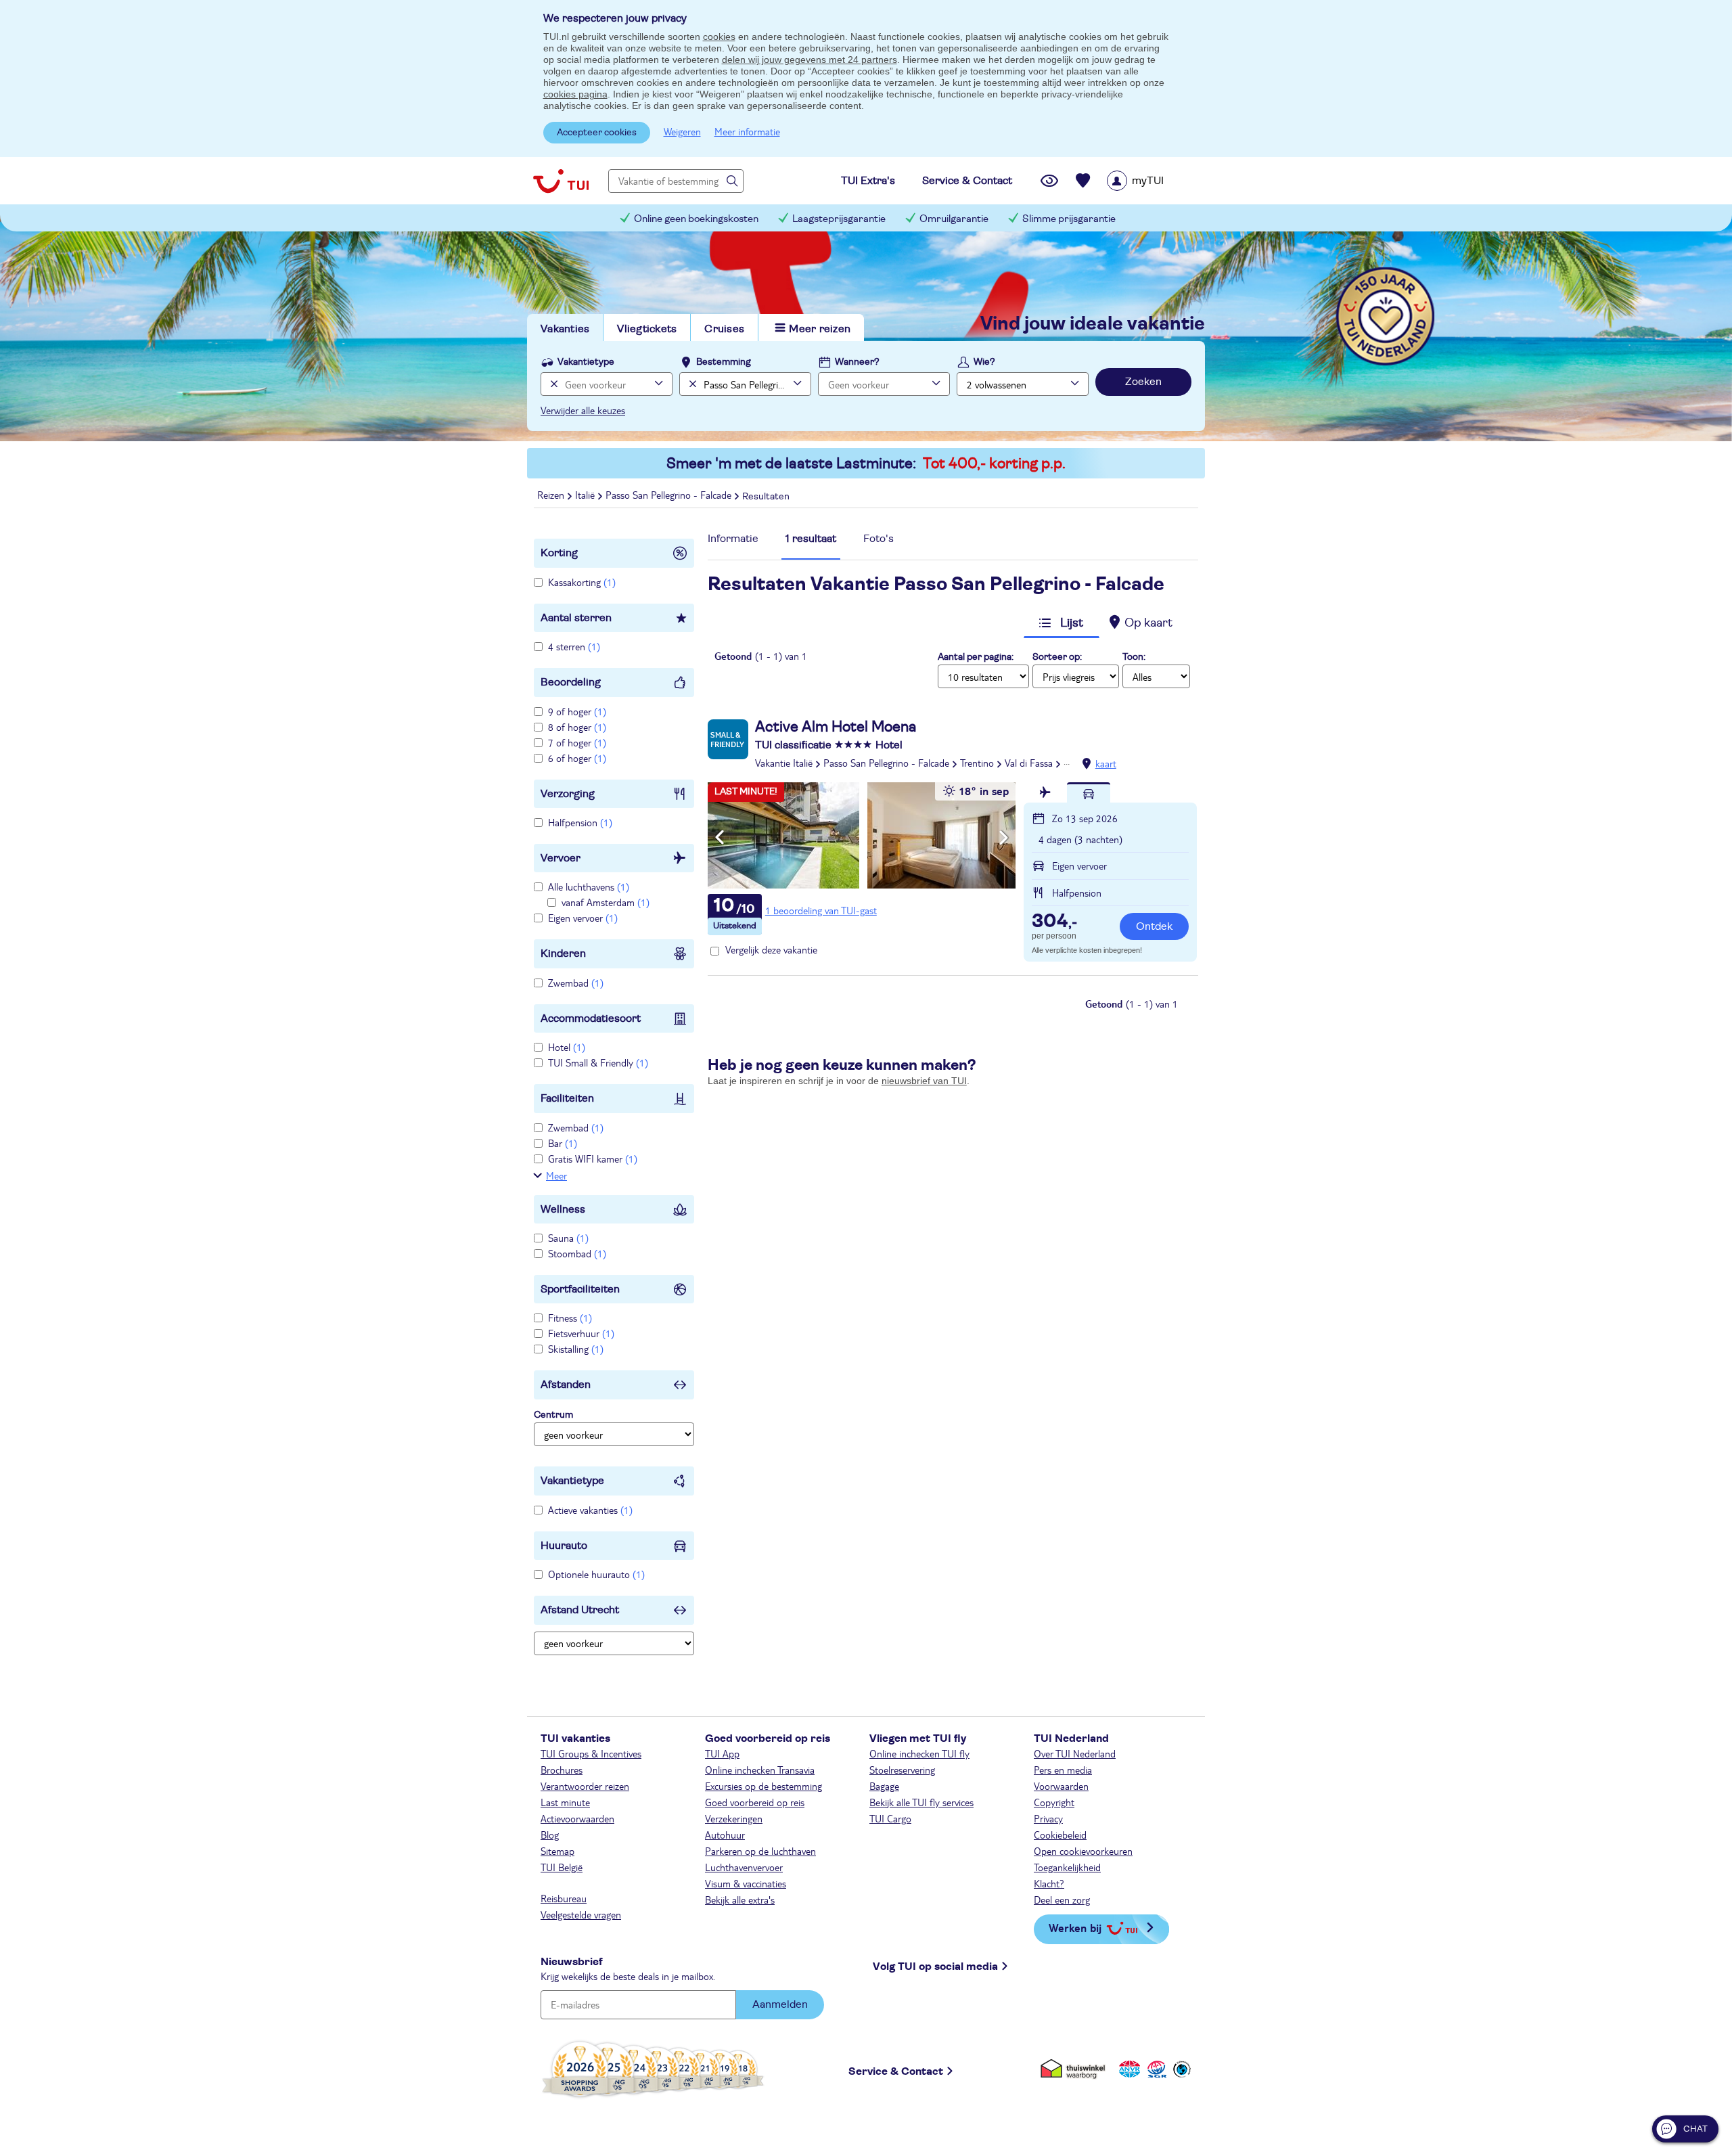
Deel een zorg (1062, 1900)
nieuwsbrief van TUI (924, 1081)
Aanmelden (780, 2004)
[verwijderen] (691, 384)
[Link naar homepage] (561, 181)
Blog (550, 1835)
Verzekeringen (734, 1818)
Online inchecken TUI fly (919, 1753)
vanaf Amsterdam (606, 902)
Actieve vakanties (590, 1510)
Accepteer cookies (597, 133)
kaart (1106, 763)
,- (1054, 922)
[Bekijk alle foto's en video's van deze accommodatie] (862, 835)
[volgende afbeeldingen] (1004, 838)
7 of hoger (577, 742)
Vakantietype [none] (586, 362)
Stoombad (577, 1253)
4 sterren (574, 646)
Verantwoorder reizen (585, 1786)
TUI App (722, 1753)
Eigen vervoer (583, 918)
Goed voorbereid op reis (755, 1802)
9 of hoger (577, 711)
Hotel (567, 1047)
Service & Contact (896, 2071)
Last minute (565, 1802)
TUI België (562, 1867)
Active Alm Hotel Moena (836, 727)
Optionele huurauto (596, 1574)
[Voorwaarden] (1155, 2069)
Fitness (570, 1318)
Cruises (724, 329)
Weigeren (682, 131)
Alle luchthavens (589, 886)
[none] (552, 384)
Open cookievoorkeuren (1083, 1851)
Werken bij (1075, 1928)
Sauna (568, 1238)
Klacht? (1049, 1883)
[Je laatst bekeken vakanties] (1049, 181)
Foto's (879, 539)
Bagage (884, 1786)
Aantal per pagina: (976, 657)
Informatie (733, 539)
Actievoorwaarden (577, 1818)
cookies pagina (575, 94)
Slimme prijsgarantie (1069, 219)
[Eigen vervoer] (1089, 792)
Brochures (562, 1770)
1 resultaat (811, 539)
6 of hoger (577, 758)
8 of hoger (577, 727)
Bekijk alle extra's (740, 1900)
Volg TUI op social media (935, 1967)
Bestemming (724, 362)
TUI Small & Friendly (598, 1062)
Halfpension (580, 822)
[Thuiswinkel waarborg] (1075, 2069)
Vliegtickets (647, 329)
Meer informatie (747, 131)
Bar (563, 1143)
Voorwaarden (1061, 1786)
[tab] (733, 542)
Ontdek (1154, 926)
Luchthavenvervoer (744, 1867)
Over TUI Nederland (1075, 1753)
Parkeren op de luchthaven (760, 1851)
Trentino (977, 763)
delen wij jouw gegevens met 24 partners (810, 60)
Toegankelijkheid (1067, 1867)
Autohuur (725, 1835)
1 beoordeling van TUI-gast (821, 910)
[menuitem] (1153, 181)
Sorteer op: (1057, 657)
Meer (556, 1175)
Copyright (1054, 1802)
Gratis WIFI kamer (593, 1159)
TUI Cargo (890, 1818)
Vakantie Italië (784, 763)
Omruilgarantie (954, 219)
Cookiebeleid (1060, 1835)
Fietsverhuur (581, 1333)
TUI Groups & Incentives (591, 1753)
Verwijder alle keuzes (583, 410)
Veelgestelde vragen (581, 1914)
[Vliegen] (1045, 792)
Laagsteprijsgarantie (839, 219)
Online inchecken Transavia (760, 1770)
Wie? (984, 362)
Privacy (1048, 1818)
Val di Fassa (1029, 763)
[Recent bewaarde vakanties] (1083, 181)
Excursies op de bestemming (764, 1786)
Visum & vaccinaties (746, 1883)
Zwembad (576, 983)
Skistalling (576, 1349)
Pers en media (1063, 1770)
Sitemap (557, 1851)
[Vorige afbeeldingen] (720, 838)
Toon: (1134, 657)
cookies (719, 37)
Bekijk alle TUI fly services (921, 1802)
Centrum (553, 1415)
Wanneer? (857, 362)
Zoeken (1143, 382)
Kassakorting (582, 582)
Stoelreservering (902, 1770)
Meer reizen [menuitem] (820, 329)
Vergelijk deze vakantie (771, 949)
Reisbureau (564, 1898)
